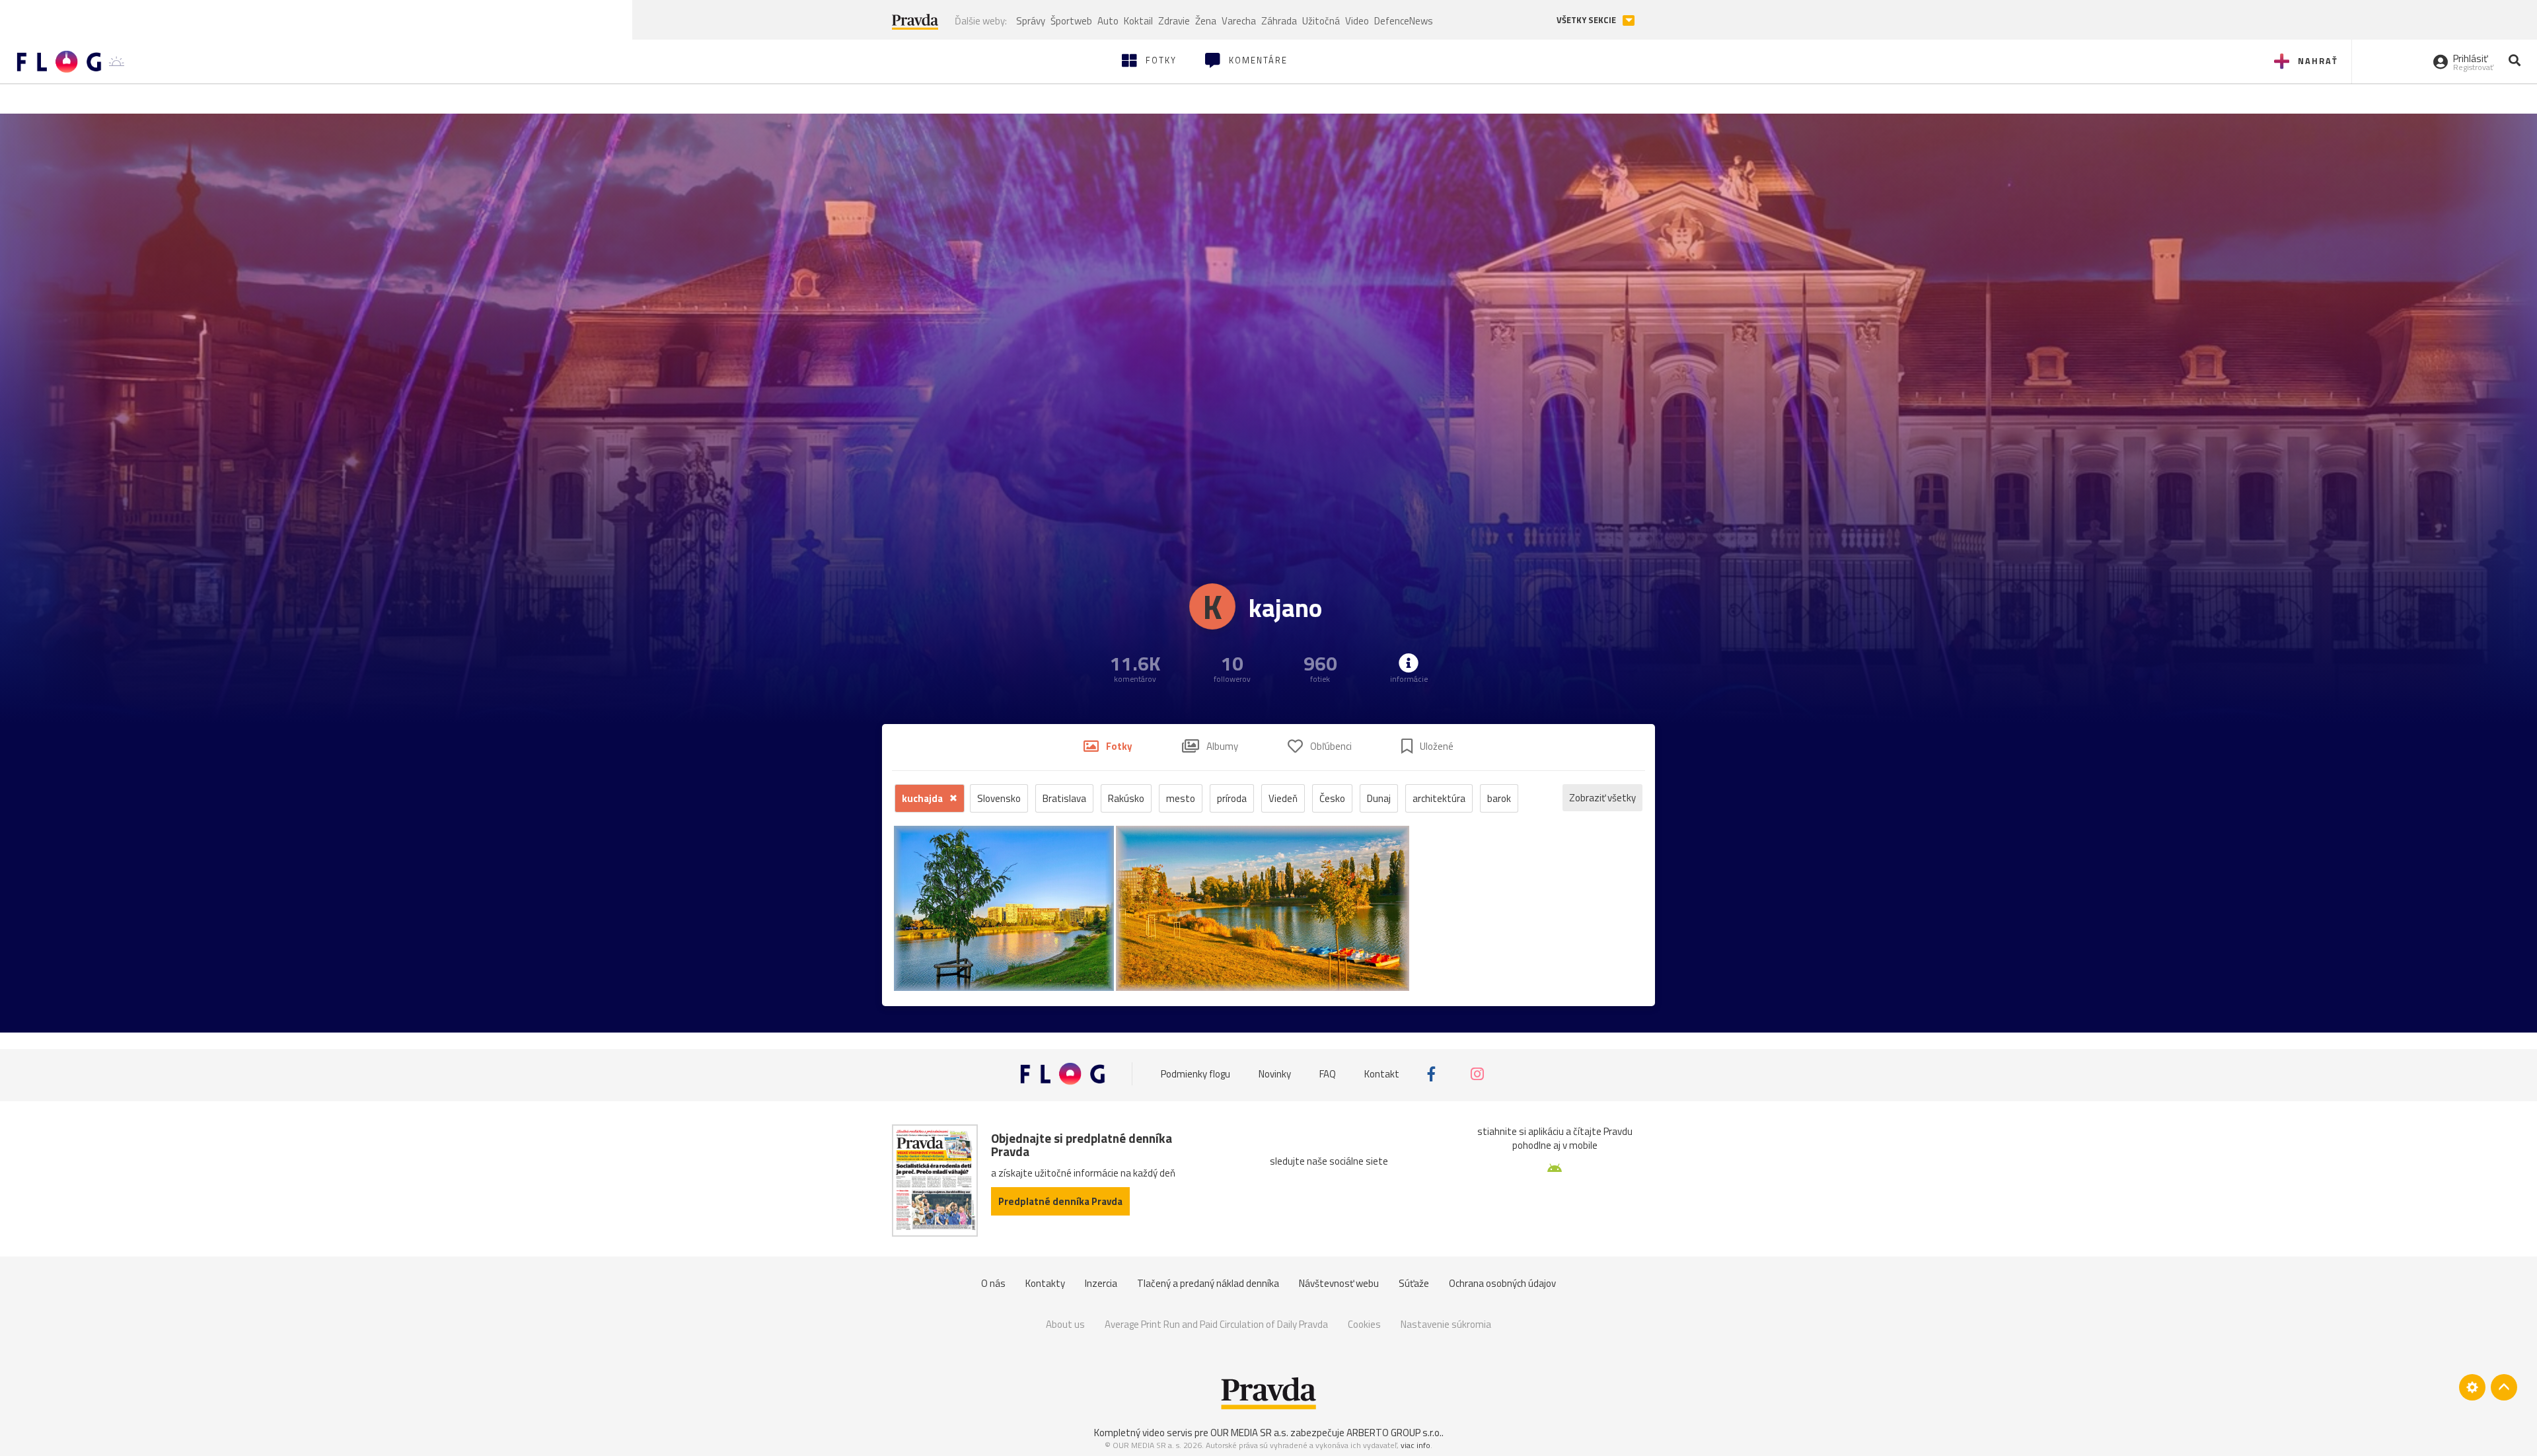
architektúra (1439, 798)
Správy (1031, 21)
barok (1499, 798)
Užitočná (1321, 21)
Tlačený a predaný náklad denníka (1208, 1283)
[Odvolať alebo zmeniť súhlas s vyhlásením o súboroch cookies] (2472, 1387)
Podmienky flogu (1195, 1074)
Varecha (1239, 21)
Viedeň (1283, 798)
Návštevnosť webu (1339, 1283)
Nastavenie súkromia (1446, 1324)
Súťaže (1414, 1283)
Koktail (1138, 21)
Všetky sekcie (1587, 20)
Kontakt (1382, 1074)
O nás (993, 1283)
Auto (1108, 21)
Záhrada (1279, 21)
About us (1065, 1324)
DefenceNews (1404, 21)
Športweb (1071, 21)
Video (1357, 21)
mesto (1181, 798)
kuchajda (923, 798)
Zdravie (1174, 21)
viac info (1416, 1445)
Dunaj (1379, 798)
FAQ (1328, 1074)
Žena (1206, 21)
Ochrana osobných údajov (1502, 1283)
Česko (1332, 798)
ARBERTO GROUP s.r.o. (1394, 1433)
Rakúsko (1126, 798)
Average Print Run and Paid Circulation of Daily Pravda (1216, 1324)
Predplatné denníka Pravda (1060, 1201)
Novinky (1275, 1074)
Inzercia (1101, 1283)
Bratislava (1064, 798)
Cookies (1364, 1324)
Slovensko (999, 798)
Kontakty (1045, 1283)
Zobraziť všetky (1602, 798)
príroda (1232, 798)
